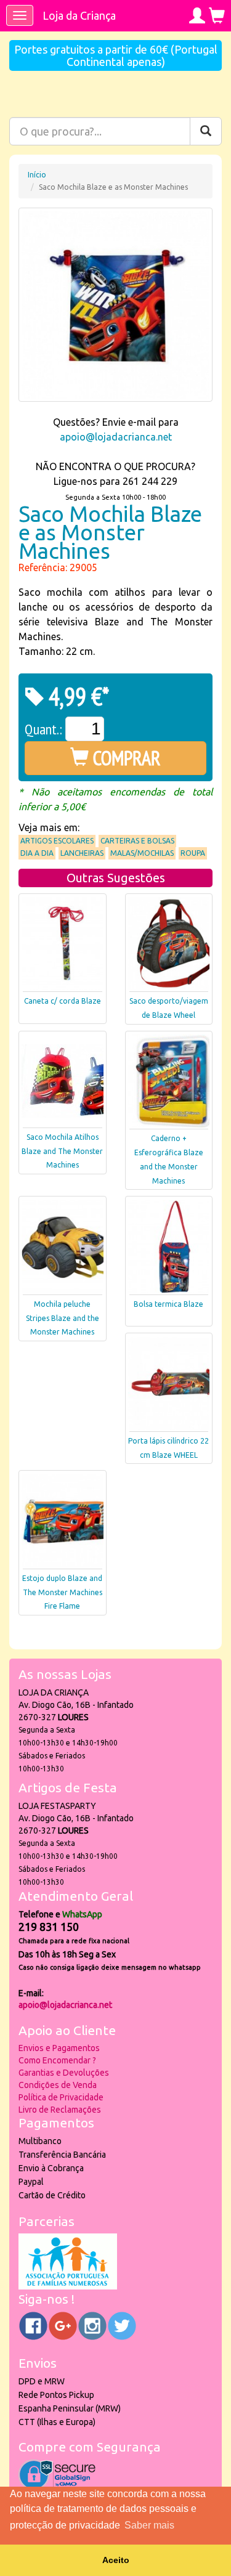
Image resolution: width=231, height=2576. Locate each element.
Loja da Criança (79, 15)
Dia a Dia (37, 853)
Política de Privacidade (61, 2097)
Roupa (193, 853)
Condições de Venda (58, 2085)
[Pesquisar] (206, 131)
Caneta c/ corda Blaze (63, 1001)
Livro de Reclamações (60, 2110)
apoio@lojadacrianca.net (116, 437)
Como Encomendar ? (57, 2060)
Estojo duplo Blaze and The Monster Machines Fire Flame (62, 1592)
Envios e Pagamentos (59, 2048)
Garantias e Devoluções (64, 2073)
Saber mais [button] (149, 2525)
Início (37, 175)
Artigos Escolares (57, 841)
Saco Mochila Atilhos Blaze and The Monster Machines (62, 1151)
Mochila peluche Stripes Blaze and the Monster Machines (63, 1318)
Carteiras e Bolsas (137, 841)
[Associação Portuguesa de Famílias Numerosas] (68, 2286)
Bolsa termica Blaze (168, 1304)
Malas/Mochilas (142, 853)
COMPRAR (125, 758)
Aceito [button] (116, 2560)
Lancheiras (82, 853)
